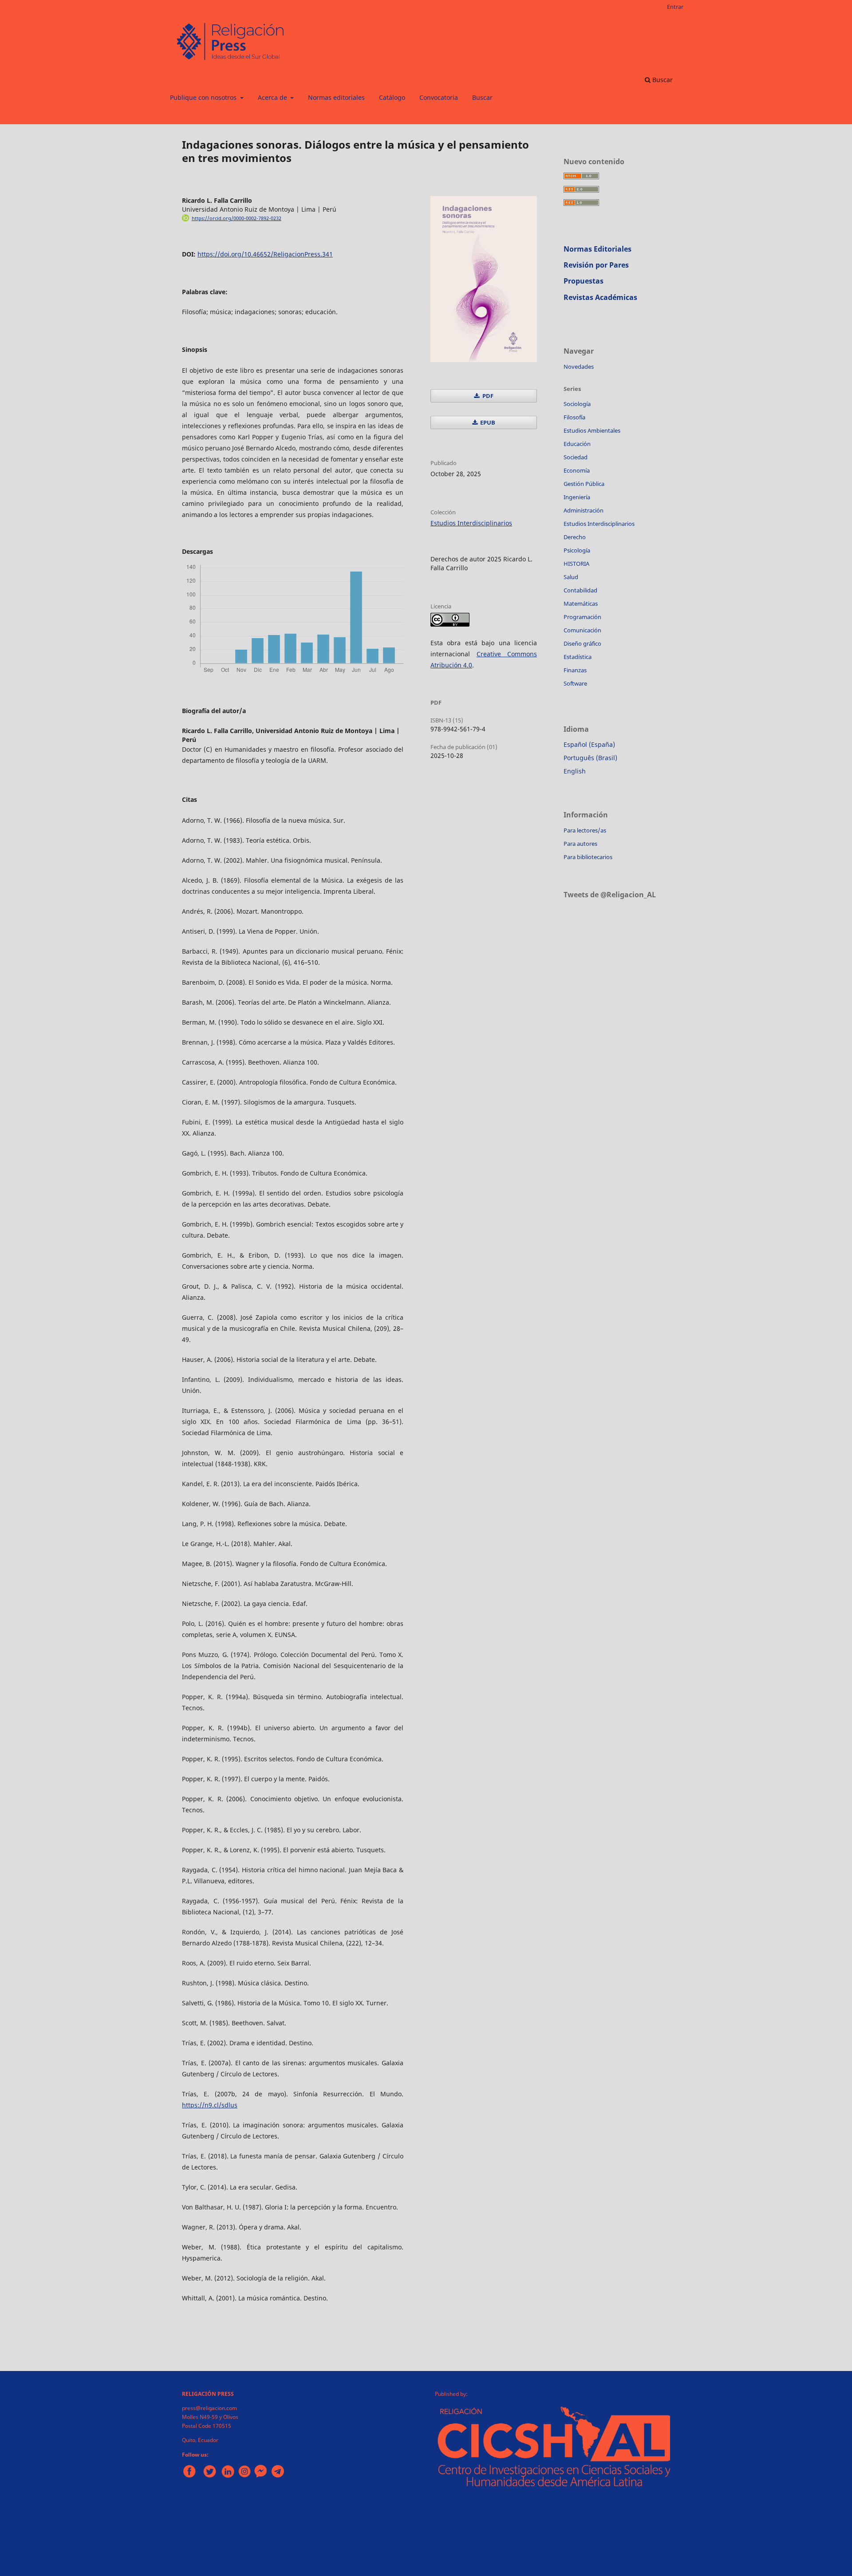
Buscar (482, 97)
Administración (584, 510)
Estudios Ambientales (592, 430)
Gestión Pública (584, 484)
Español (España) (589, 744)
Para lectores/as (585, 830)
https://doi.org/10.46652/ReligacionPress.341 (265, 254)
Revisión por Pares (596, 265)
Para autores (580, 844)
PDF (487, 396)
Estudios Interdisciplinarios (471, 523)
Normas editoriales (336, 97)
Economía (577, 470)
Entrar (675, 7)
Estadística (578, 657)
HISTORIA (576, 564)
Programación (582, 617)
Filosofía (574, 417)
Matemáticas (581, 604)
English (575, 771)
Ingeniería (577, 497)
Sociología (577, 404)
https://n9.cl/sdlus (210, 2105)
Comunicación (582, 630)
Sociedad (576, 457)
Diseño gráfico (582, 643)
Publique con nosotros (204, 97)
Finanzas (575, 670)
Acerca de (273, 97)
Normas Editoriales (598, 249)
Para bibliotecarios (588, 857)
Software (575, 683)
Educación (577, 444)
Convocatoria (439, 97)
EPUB (487, 422)
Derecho (575, 537)
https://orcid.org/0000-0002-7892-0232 (237, 218)
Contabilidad (580, 590)
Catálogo (392, 97)
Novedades (579, 367)
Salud (571, 577)
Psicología (577, 550)
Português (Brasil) (590, 758)
